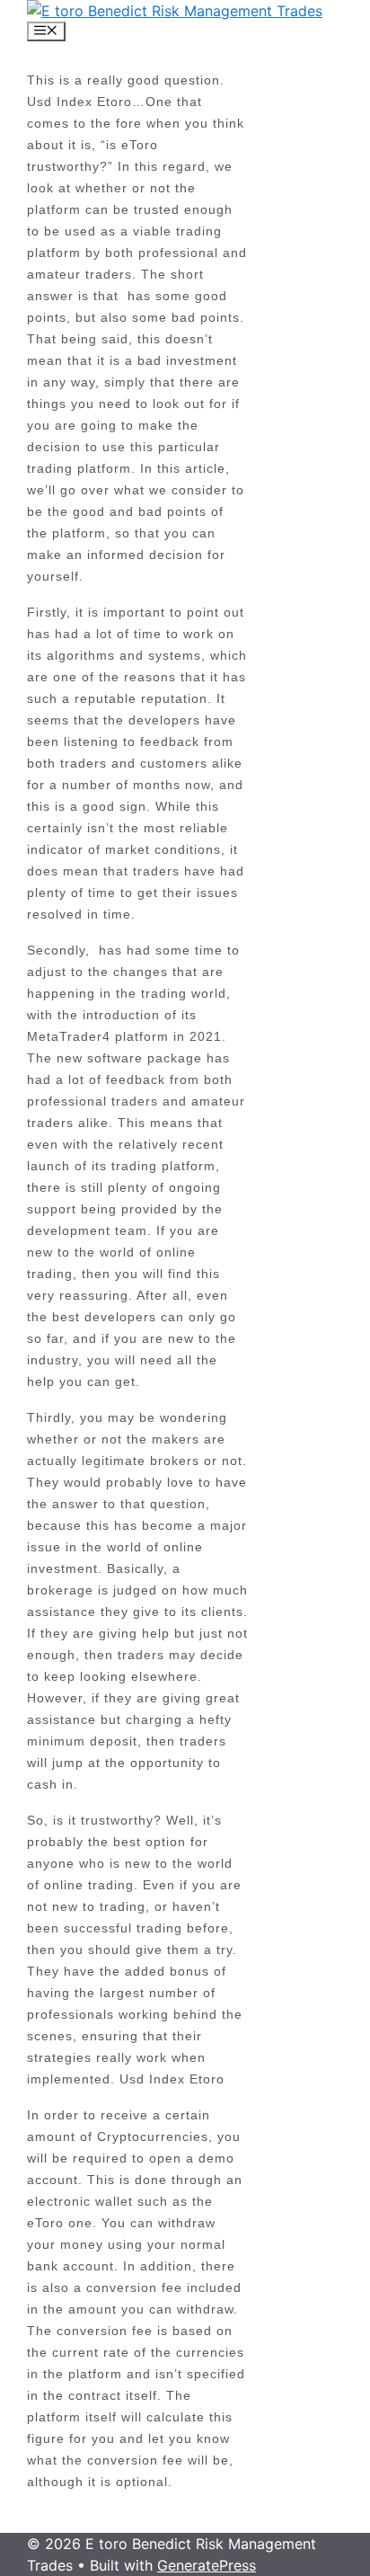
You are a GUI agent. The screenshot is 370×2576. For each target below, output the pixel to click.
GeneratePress (207, 2565)
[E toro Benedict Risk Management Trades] (175, 11)
